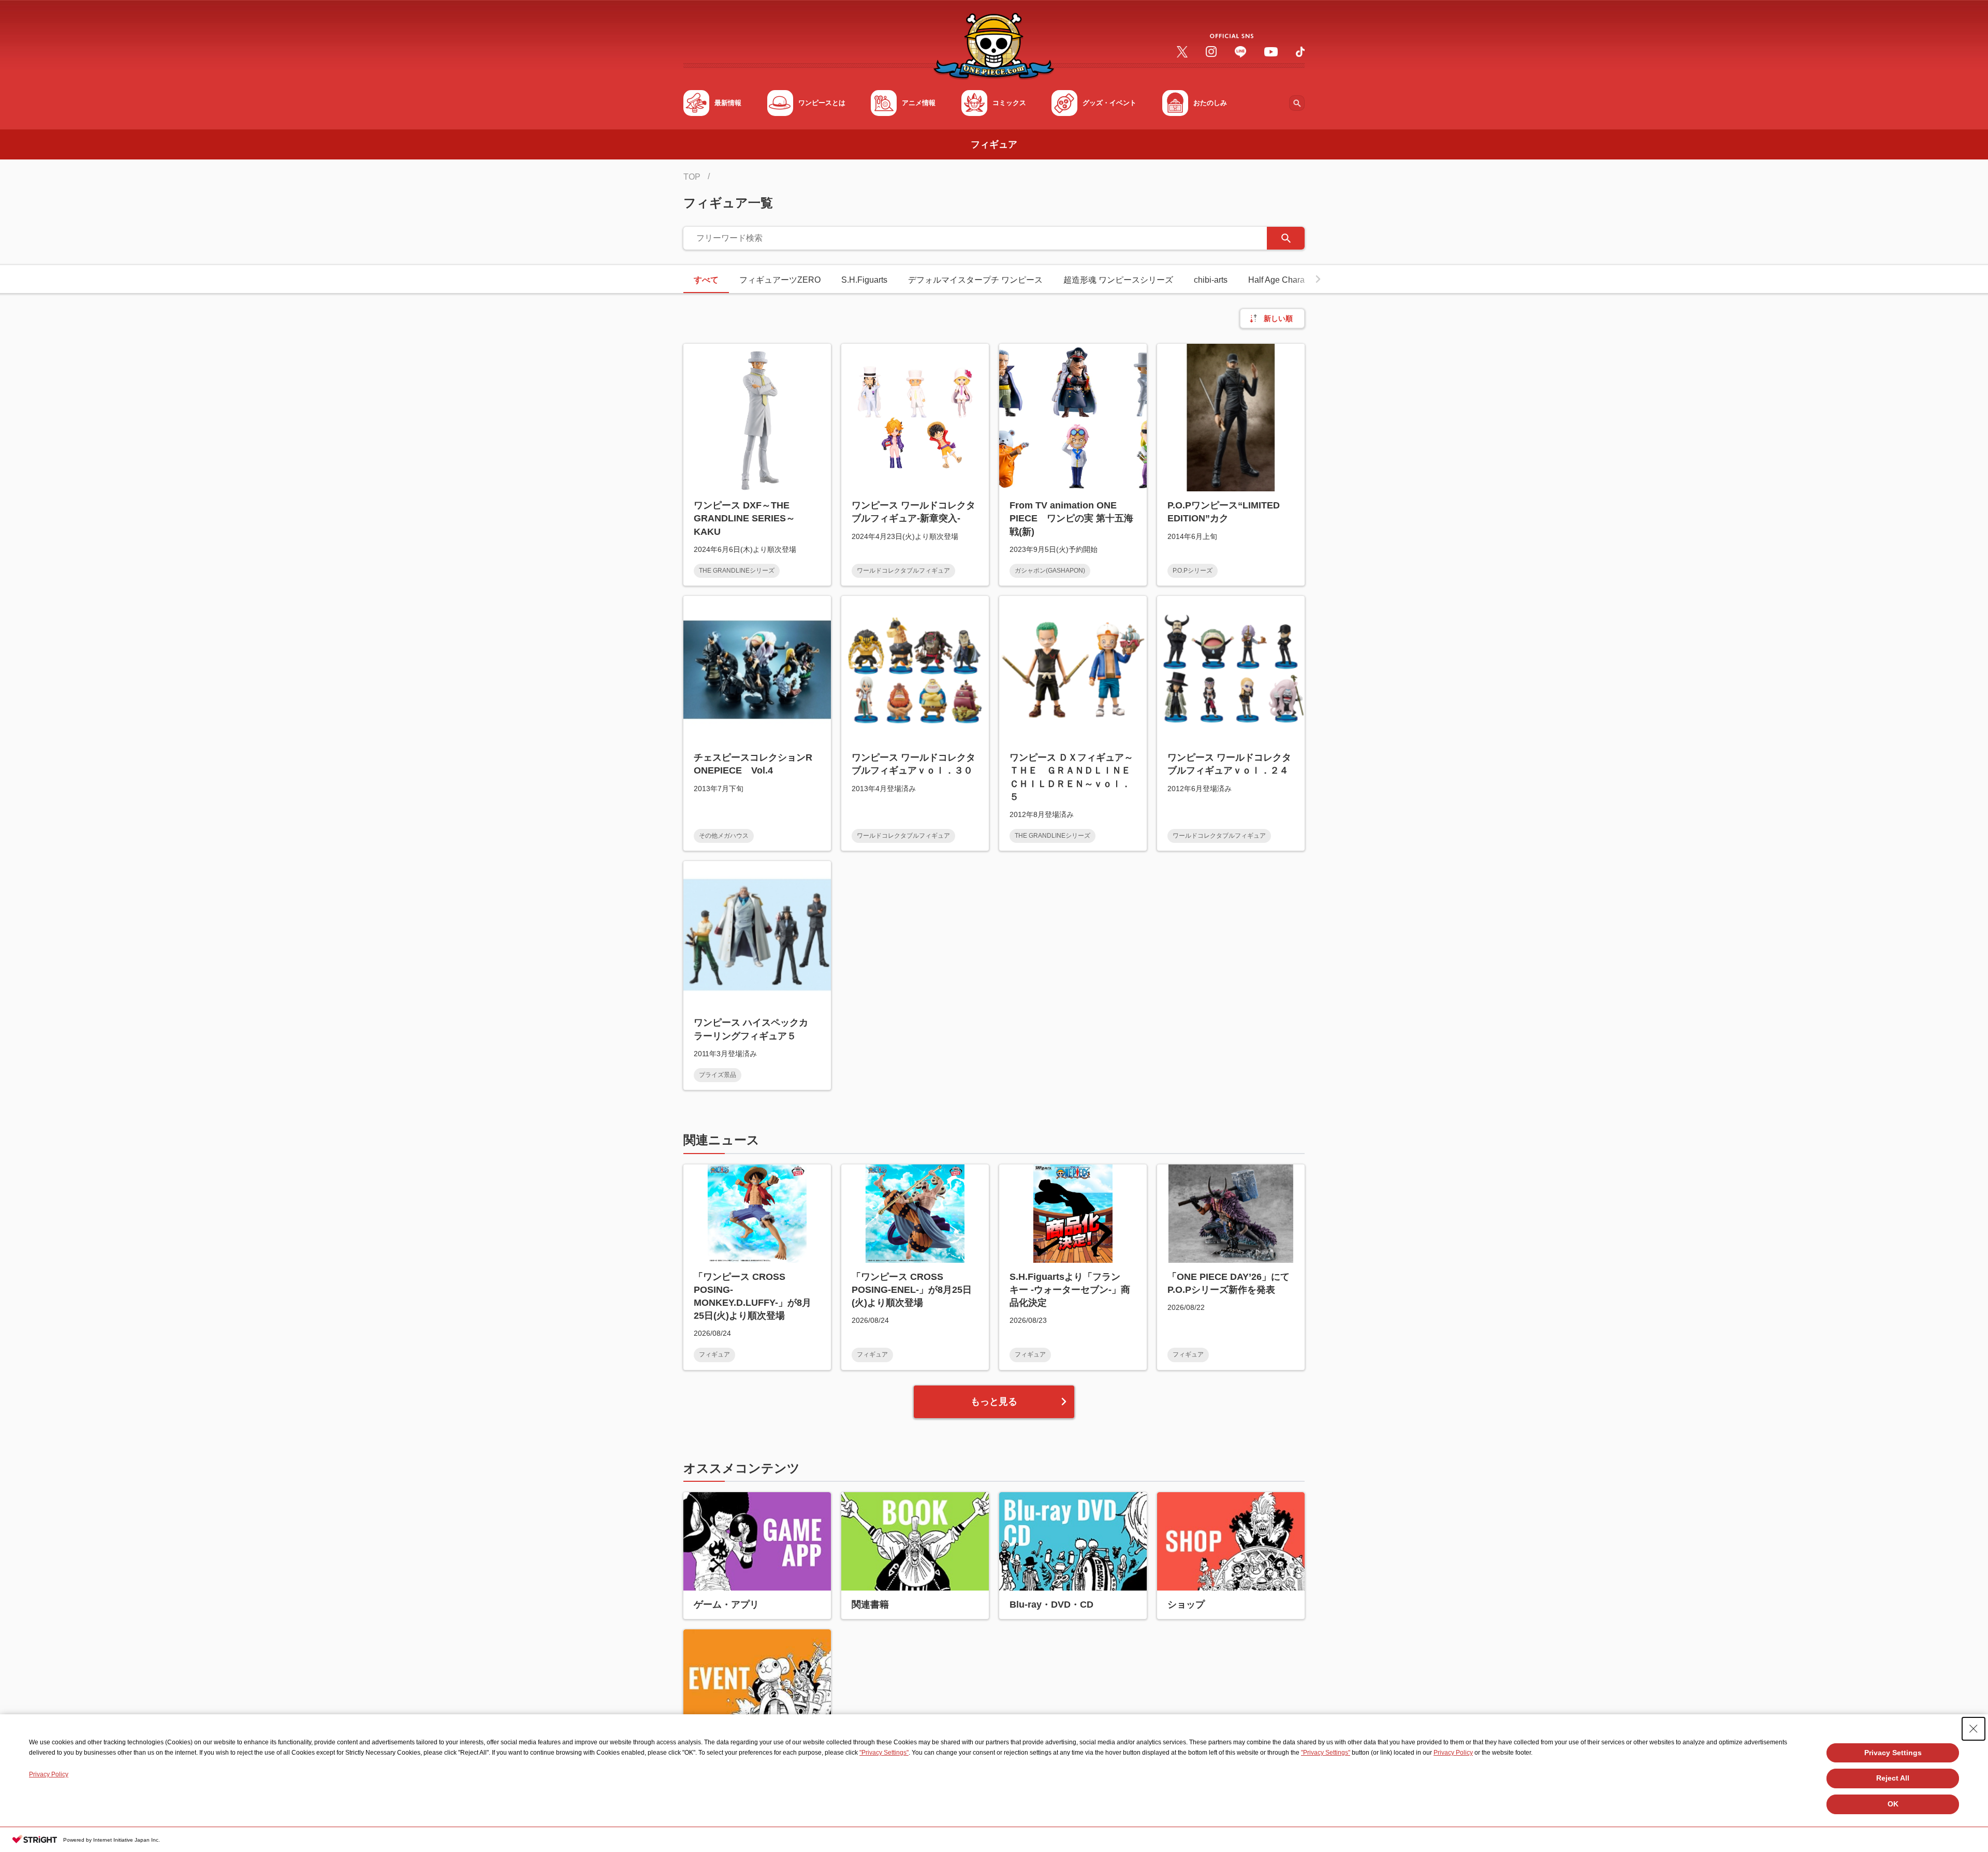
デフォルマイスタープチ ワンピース (975, 280)
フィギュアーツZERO (780, 280)
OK (1893, 1804)
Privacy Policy (1453, 1753)
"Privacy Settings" (884, 1753)
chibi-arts (1211, 280)
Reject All (1893, 1778)
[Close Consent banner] (1974, 1729)
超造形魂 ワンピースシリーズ (1118, 280)
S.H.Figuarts (864, 280)
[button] (1318, 279)
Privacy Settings (1893, 1753)
